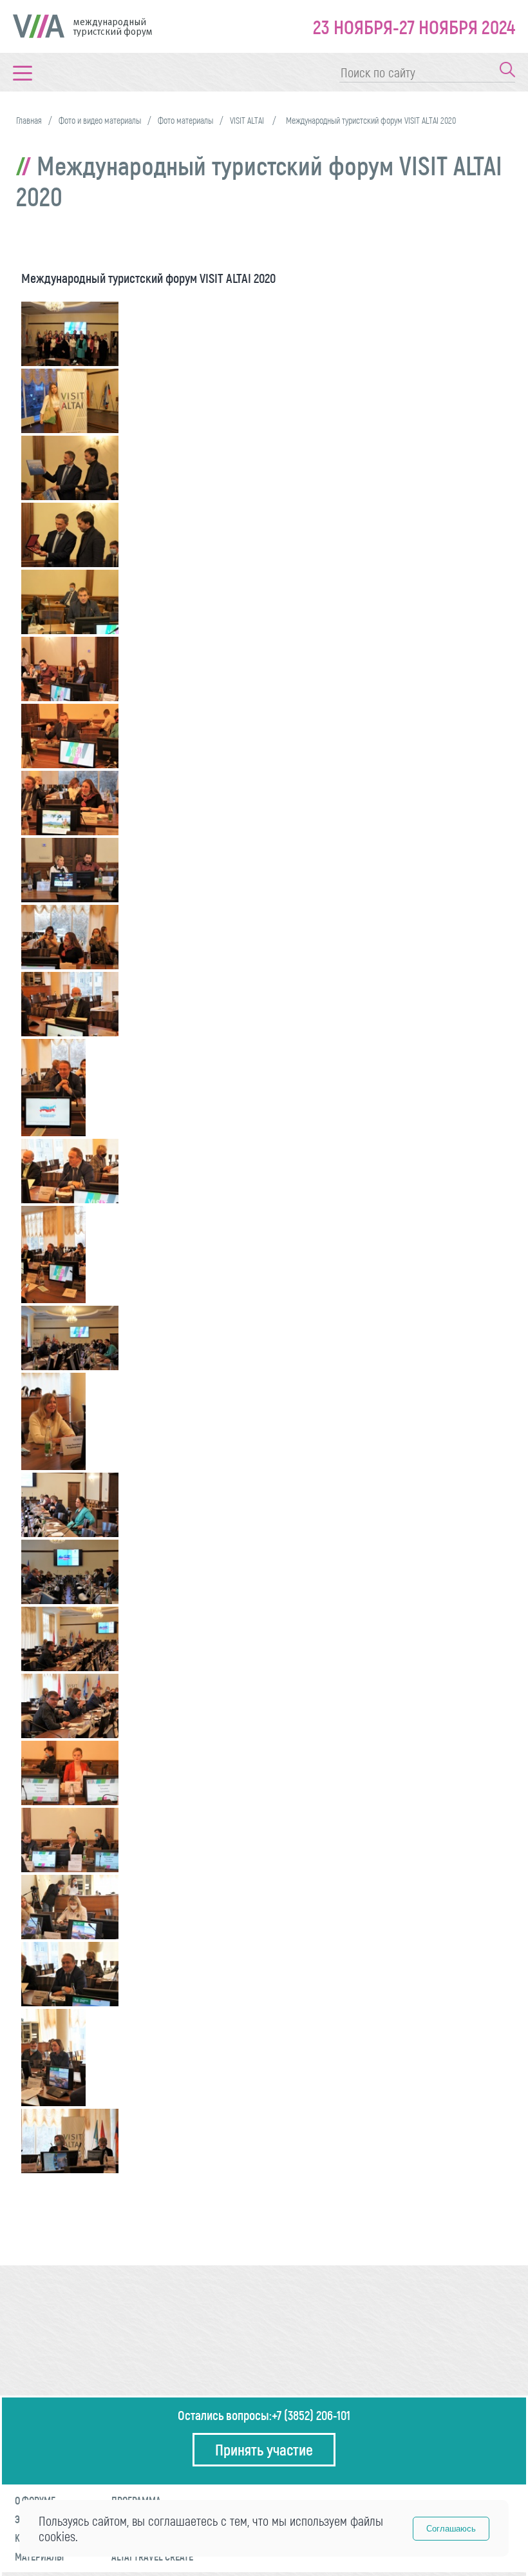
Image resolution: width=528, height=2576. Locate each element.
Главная (29, 120)
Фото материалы (185, 120)
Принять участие (264, 2449)
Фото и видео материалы (100, 120)
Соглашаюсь (451, 2529)
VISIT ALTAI (248, 120)
